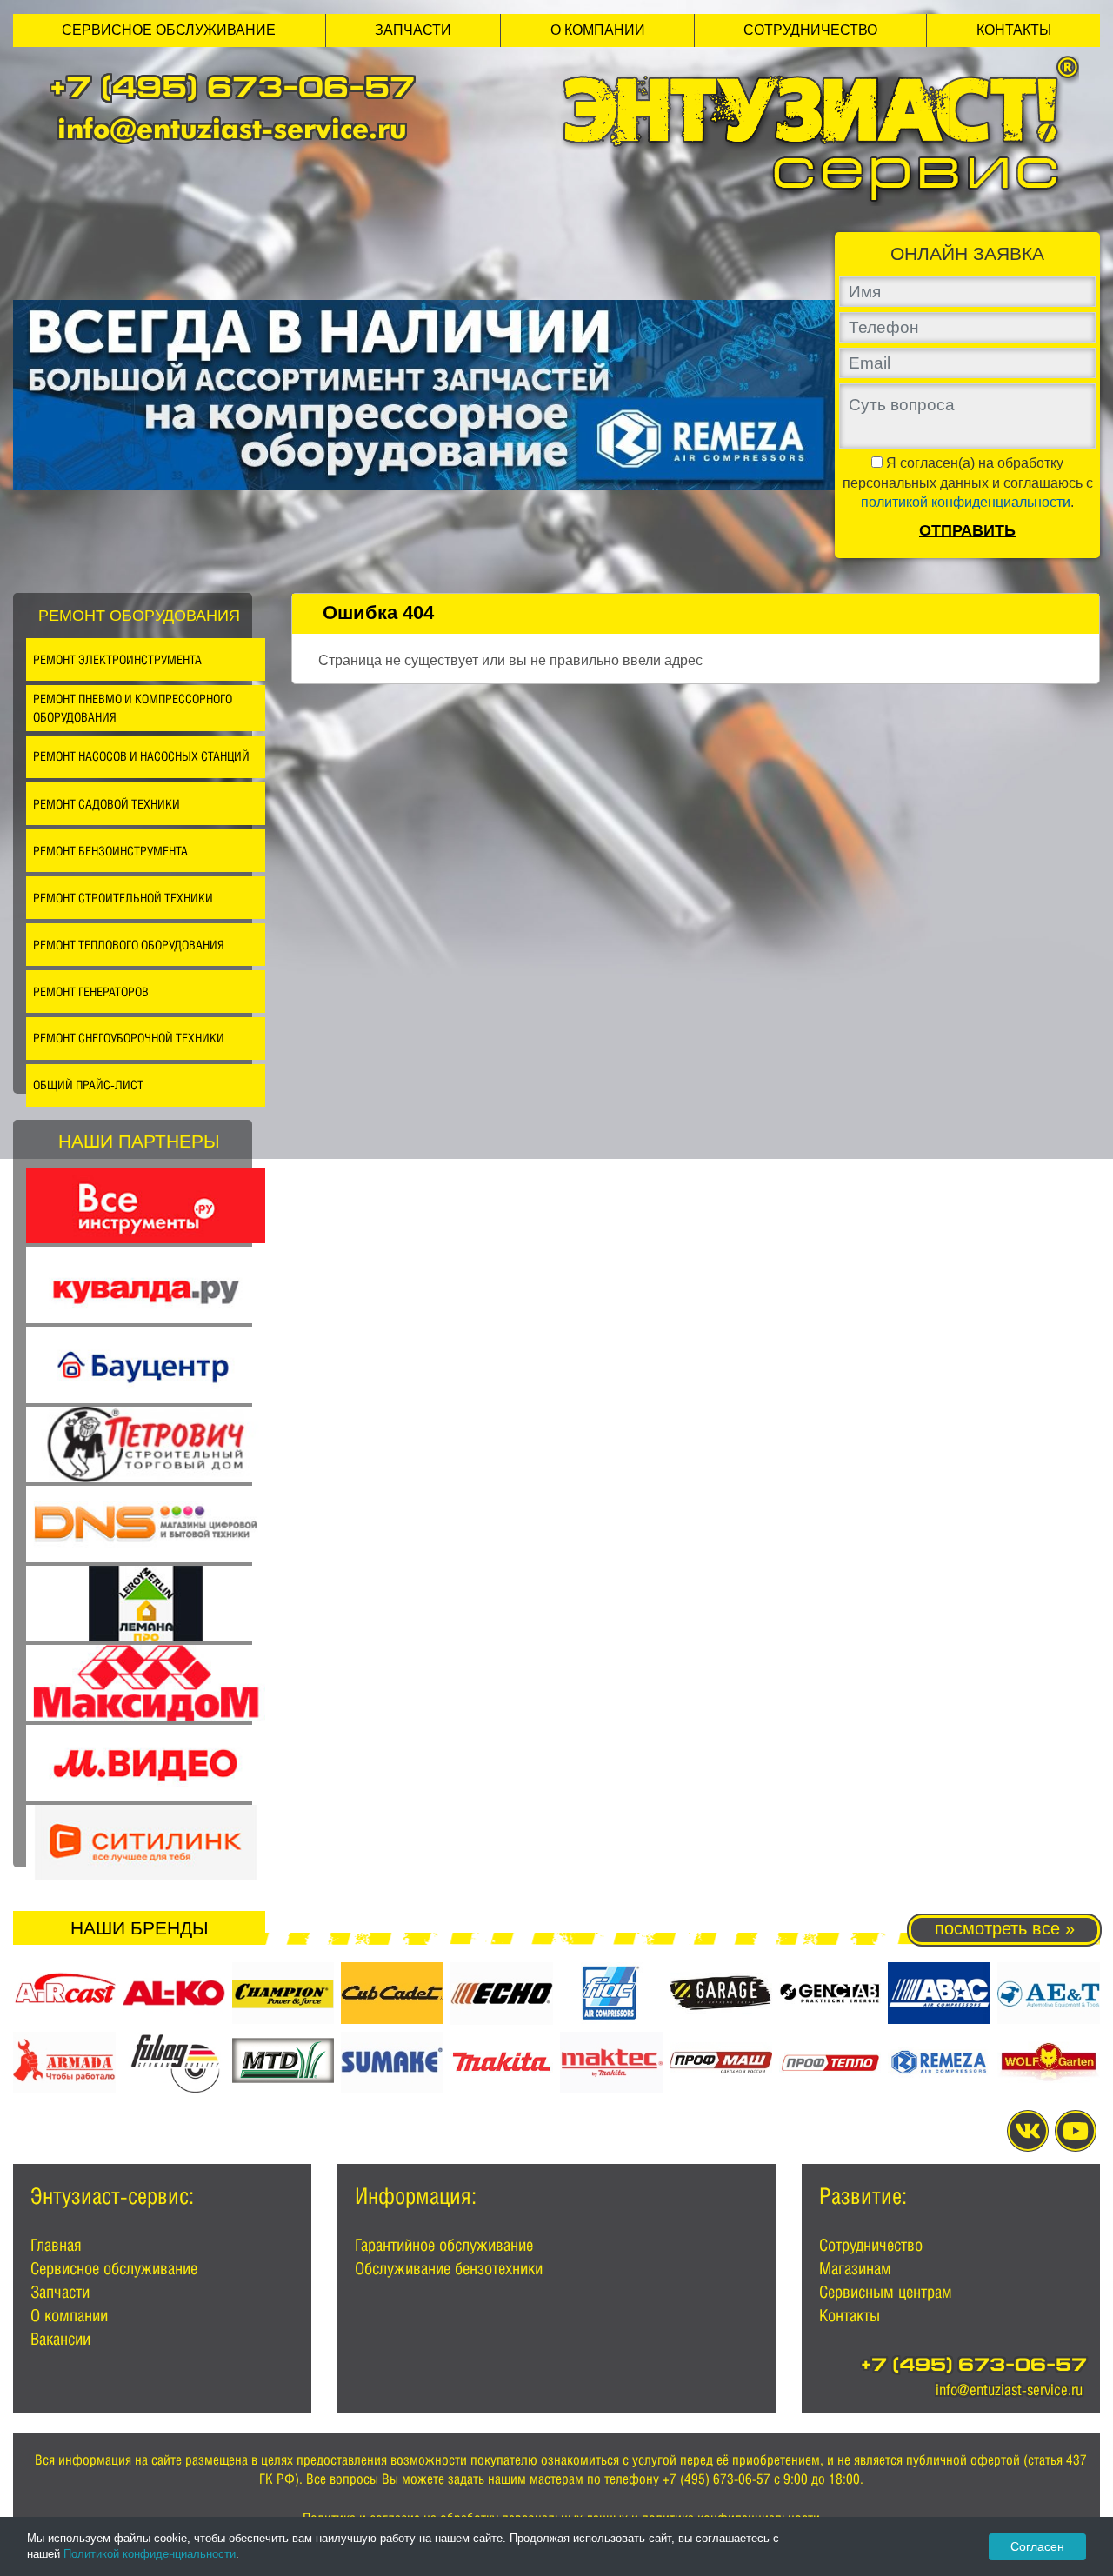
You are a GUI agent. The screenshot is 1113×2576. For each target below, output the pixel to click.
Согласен (1037, 2546)
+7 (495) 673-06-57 (232, 91)
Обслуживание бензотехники (449, 2268)
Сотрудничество (810, 30)
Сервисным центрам (886, 2292)
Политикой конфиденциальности (150, 2554)
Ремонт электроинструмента (117, 659)
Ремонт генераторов (91, 992)
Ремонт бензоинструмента (110, 851)
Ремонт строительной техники (123, 898)
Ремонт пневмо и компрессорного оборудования (133, 708)
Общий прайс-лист (88, 1085)
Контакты (1014, 30)
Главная (56, 2245)
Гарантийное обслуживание (444, 2245)
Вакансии (60, 2339)
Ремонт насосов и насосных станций (141, 756)
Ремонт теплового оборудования (129, 945)
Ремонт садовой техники (107, 804)
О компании (598, 30)
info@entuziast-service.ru (232, 128)
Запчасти (413, 30)
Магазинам (855, 2268)
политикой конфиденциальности (966, 502)
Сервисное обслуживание (169, 30)
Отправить (967, 530)
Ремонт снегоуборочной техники (129, 1038)
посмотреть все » (1005, 1928)
